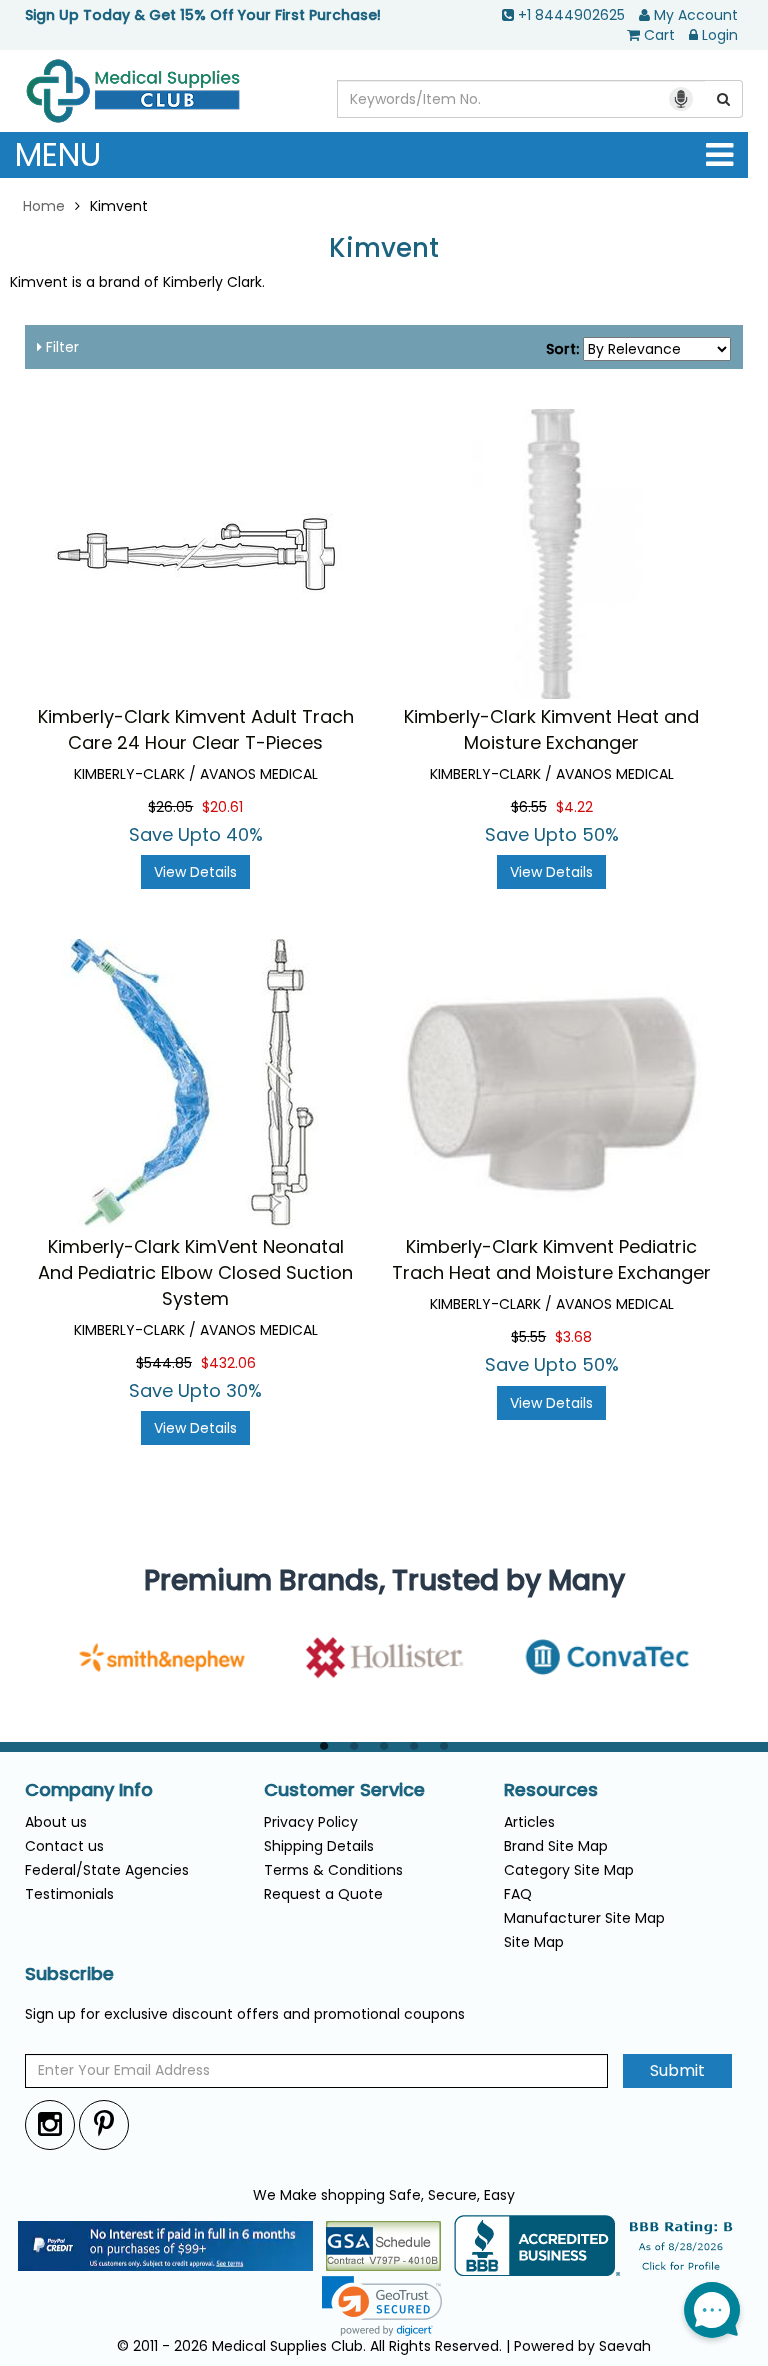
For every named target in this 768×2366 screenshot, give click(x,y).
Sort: (562, 349)
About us (56, 1822)
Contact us (64, 1846)
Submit (677, 2070)
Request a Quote (323, 1894)
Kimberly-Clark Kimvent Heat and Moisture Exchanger (551, 729)
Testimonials (69, 1894)
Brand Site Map (556, 1846)
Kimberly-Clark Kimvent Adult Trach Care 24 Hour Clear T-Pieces (196, 729)
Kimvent (384, 248)
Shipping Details (319, 1846)
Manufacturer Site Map (584, 1918)
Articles (529, 1822)
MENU (58, 154)
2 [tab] (354, 1747)
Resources (551, 1790)
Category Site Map (569, 1870)
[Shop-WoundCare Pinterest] (104, 2124)
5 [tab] (444, 1747)
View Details (195, 872)
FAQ (518, 1894)
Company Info (89, 1790)
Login (720, 35)
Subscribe (69, 1974)
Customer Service (344, 1790)
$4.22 (574, 807)
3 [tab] (384, 1747)
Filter (60, 347)
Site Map (534, 1942)
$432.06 (228, 1363)
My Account (696, 15)
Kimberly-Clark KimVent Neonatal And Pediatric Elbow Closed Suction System (195, 1272)
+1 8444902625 (571, 15)
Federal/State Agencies (107, 1870)
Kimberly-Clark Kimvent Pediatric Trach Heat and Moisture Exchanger (551, 1259)
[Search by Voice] (681, 99)
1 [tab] (324, 1747)
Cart (659, 35)
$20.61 (222, 807)
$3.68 (573, 1337)
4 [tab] (414, 1747)
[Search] (724, 99)
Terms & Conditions (333, 1870)
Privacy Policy (311, 1822)
